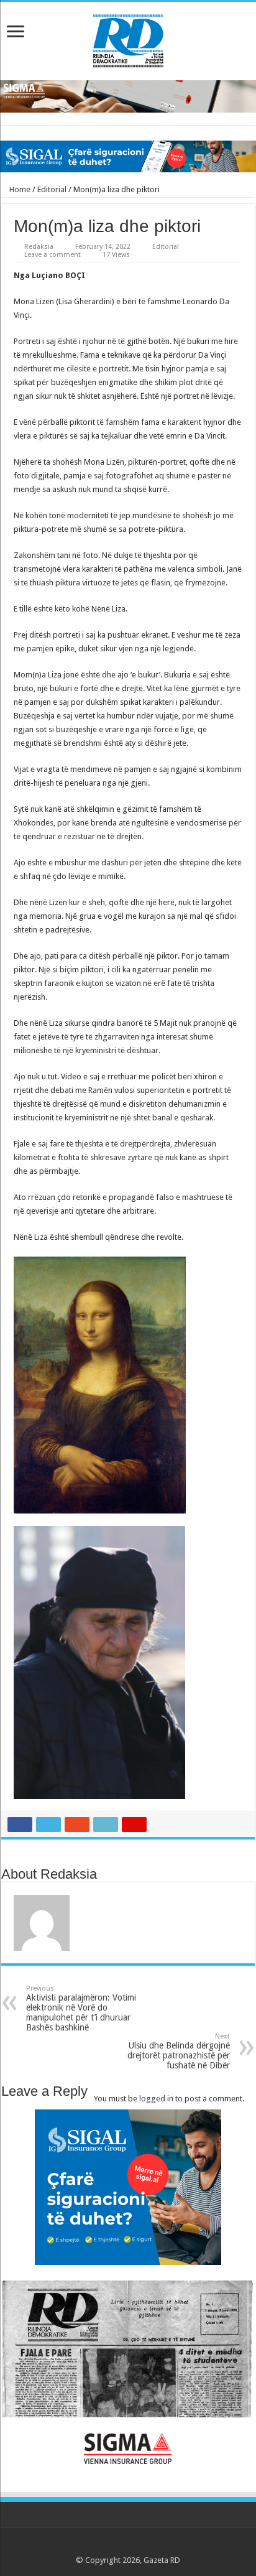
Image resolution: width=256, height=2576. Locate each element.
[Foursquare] (152, 2546)
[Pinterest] (128, 2546)
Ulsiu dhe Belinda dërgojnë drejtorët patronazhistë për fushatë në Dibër (179, 2051)
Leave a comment (53, 255)
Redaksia (39, 247)
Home (19, 189)
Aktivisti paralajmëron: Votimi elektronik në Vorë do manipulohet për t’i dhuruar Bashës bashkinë (81, 2008)
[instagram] (164, 2546)
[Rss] (93, 2546)
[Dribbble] (140, 2546)
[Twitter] (117, 2546)
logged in (156, 2099)
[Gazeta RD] (128, 39)
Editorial (52, 189)
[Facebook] (105, 2546)
